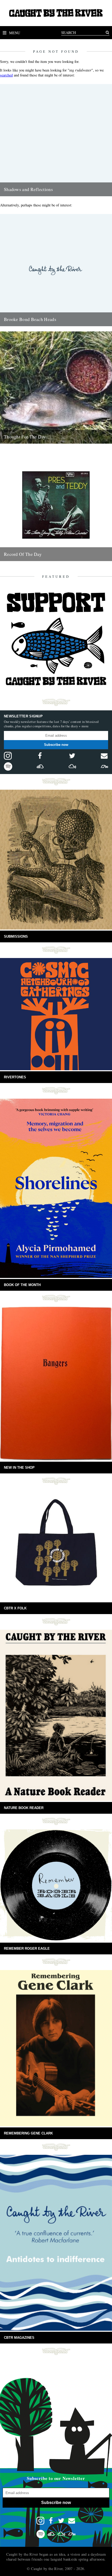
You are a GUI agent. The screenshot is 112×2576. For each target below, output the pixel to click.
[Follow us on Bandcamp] (104, 766)
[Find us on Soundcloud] (40, 766)
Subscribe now (56, 745)
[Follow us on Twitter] (72, 756)
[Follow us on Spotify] (8, 766)
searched (6, 75)
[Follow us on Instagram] (8, 756)
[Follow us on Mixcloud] (72, 766)
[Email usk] (104, 756)
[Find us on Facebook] (40, 756)
